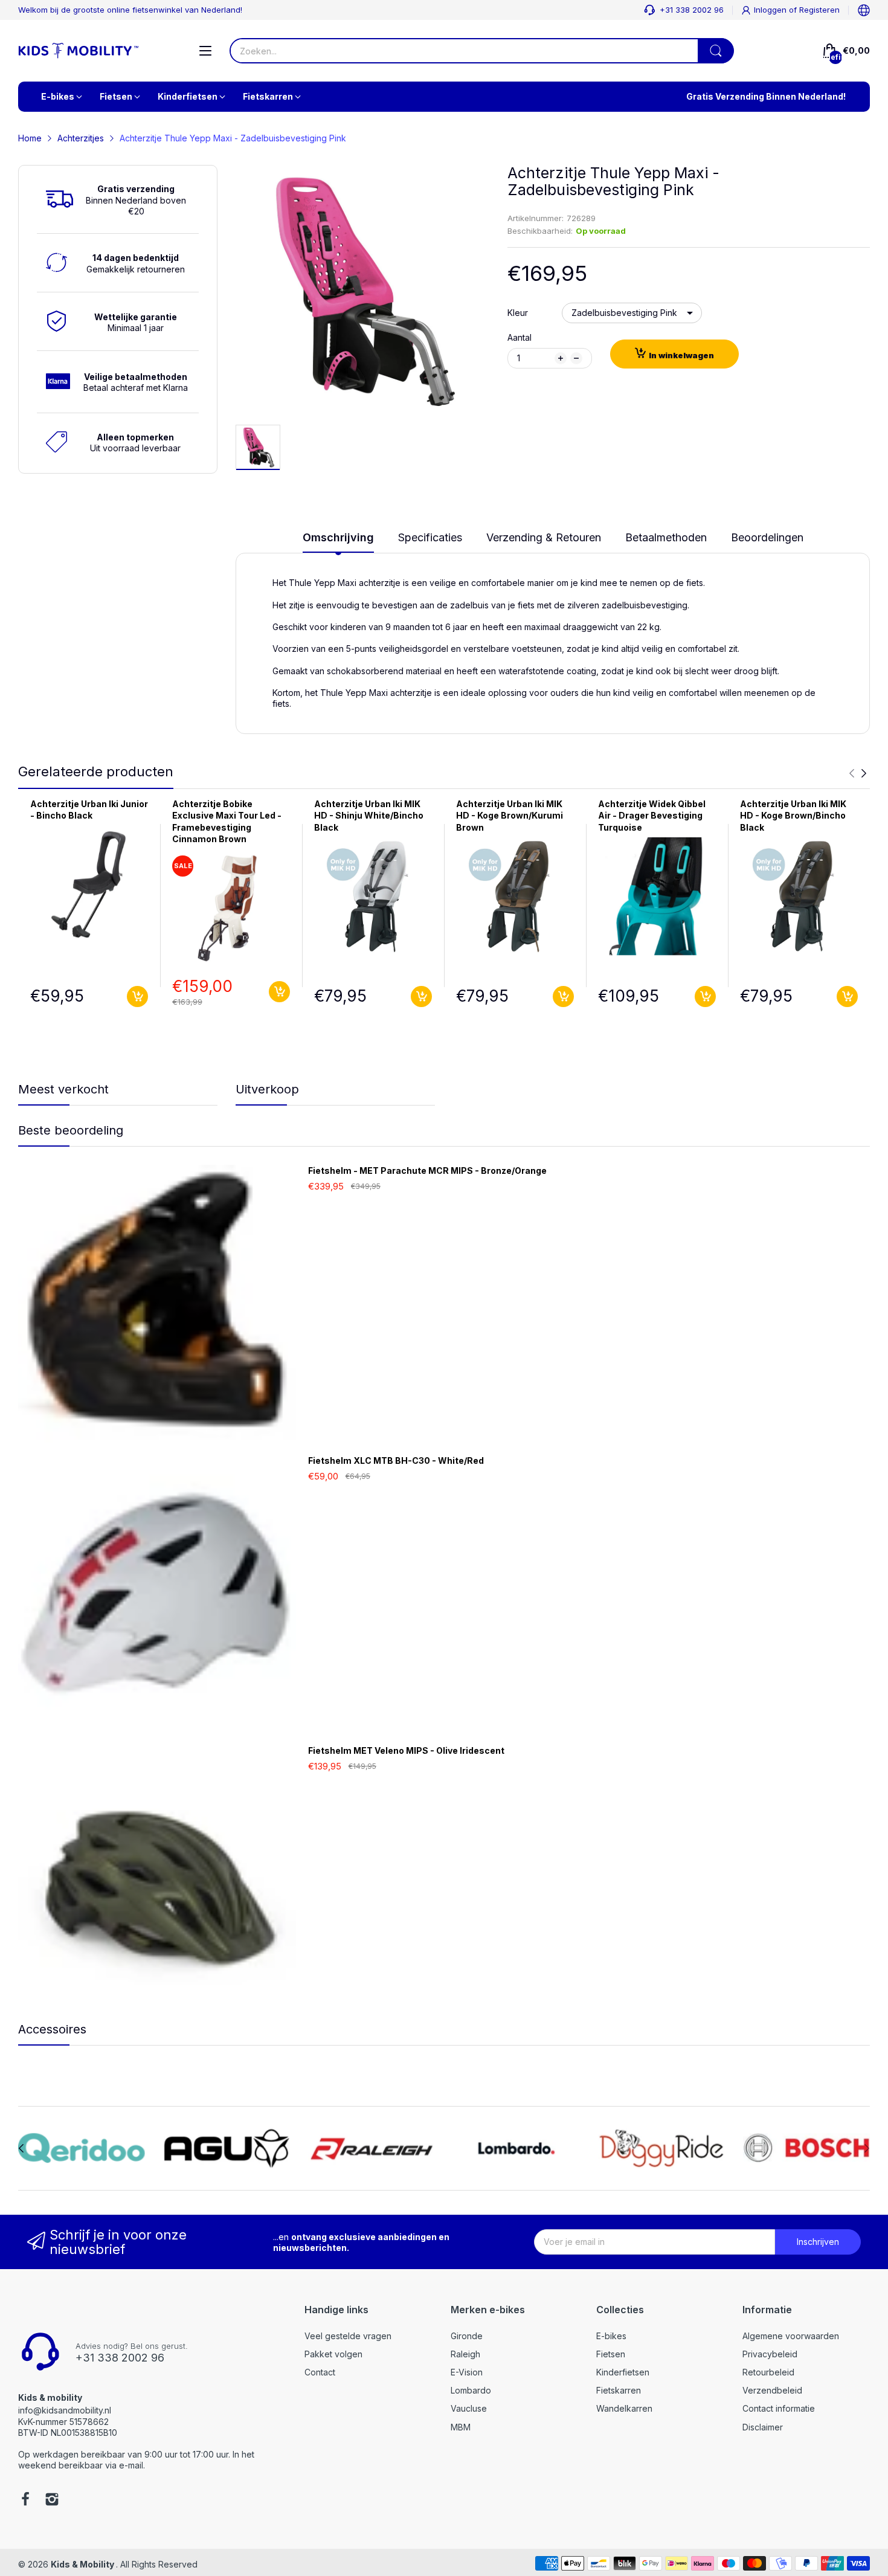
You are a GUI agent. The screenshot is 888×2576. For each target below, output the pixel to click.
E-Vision (467, 2372)
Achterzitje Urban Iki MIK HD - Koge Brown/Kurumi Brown (510, 816)
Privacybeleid (770, 2354)
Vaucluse (469, 2408)
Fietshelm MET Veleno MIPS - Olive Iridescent (406, 1750)
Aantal (520, 337)
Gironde (467, 2336)
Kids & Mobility (83, 2564)
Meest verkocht (63, 1089)
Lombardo (471, 2390)
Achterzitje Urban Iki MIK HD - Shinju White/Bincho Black (369, 816)
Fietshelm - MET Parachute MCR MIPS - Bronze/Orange (427, 1170)
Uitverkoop (267, 1089)
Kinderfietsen (623, 2372)
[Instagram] (52, 2500)
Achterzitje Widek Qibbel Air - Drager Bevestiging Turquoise (652, 816)
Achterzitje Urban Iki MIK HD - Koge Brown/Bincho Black (793, 816)
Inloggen (771, 10)
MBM (461, 2427)
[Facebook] (25, 2500)
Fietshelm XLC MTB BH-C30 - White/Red (396, 1460)
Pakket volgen (333, 2354)
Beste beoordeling (71, 1130)
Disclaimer (763, 2427)
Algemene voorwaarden (791, 2336)
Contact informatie (779, 2408)
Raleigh (465, 2354)
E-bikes (611, 2336)
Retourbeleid (768, 2372)
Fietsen (611, 2354)
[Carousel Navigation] (858, 773)
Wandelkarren (624, 2408)
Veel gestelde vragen (348, 2336)
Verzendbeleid (772, 2390)
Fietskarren (619, 2390)
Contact (320, 2372)
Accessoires (52, 2029)
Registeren (819, 10)
